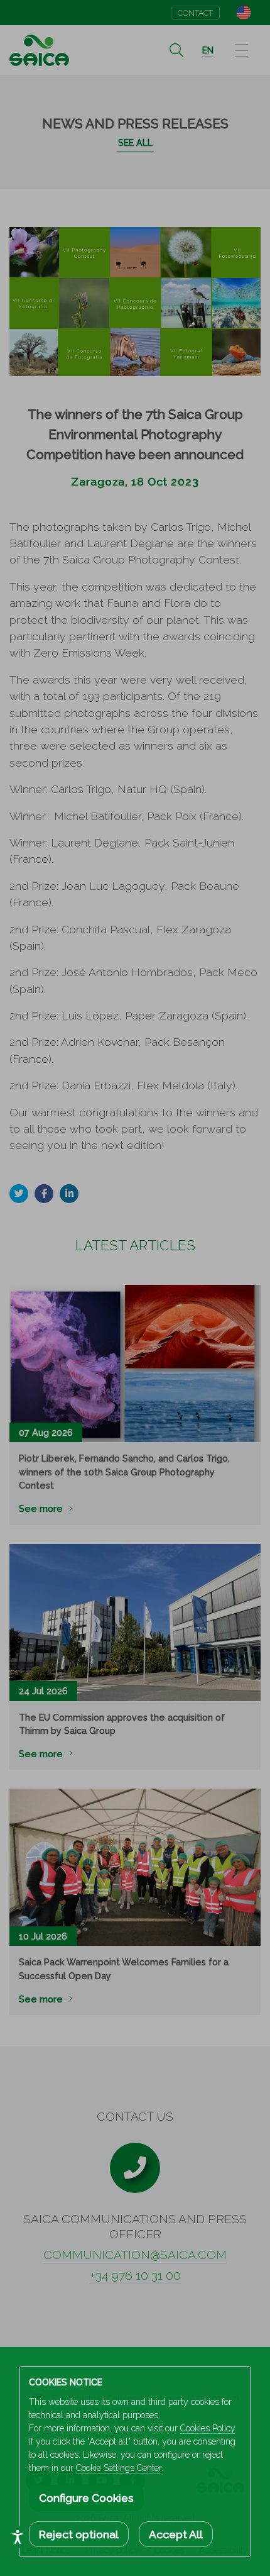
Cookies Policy (208, 2428)
